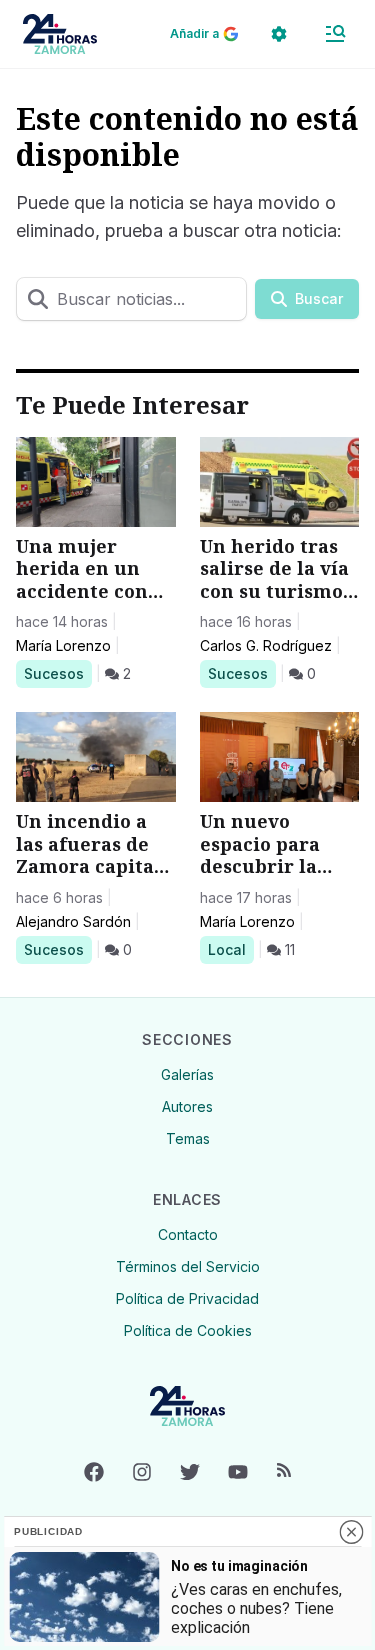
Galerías (187, 1074)
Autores (187, 1106)
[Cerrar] (351, 1532)
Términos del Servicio (188, 1266)
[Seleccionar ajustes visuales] (279, 34)
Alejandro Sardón (73, 921)
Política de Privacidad (187, 1298)
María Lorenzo (63, 645)
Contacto (188, 1234)
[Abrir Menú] (335, 34)
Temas (188, 1138)
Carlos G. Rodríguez (266, 645)
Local (230, 949)
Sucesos (57, 673)
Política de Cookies (188, 1330)
